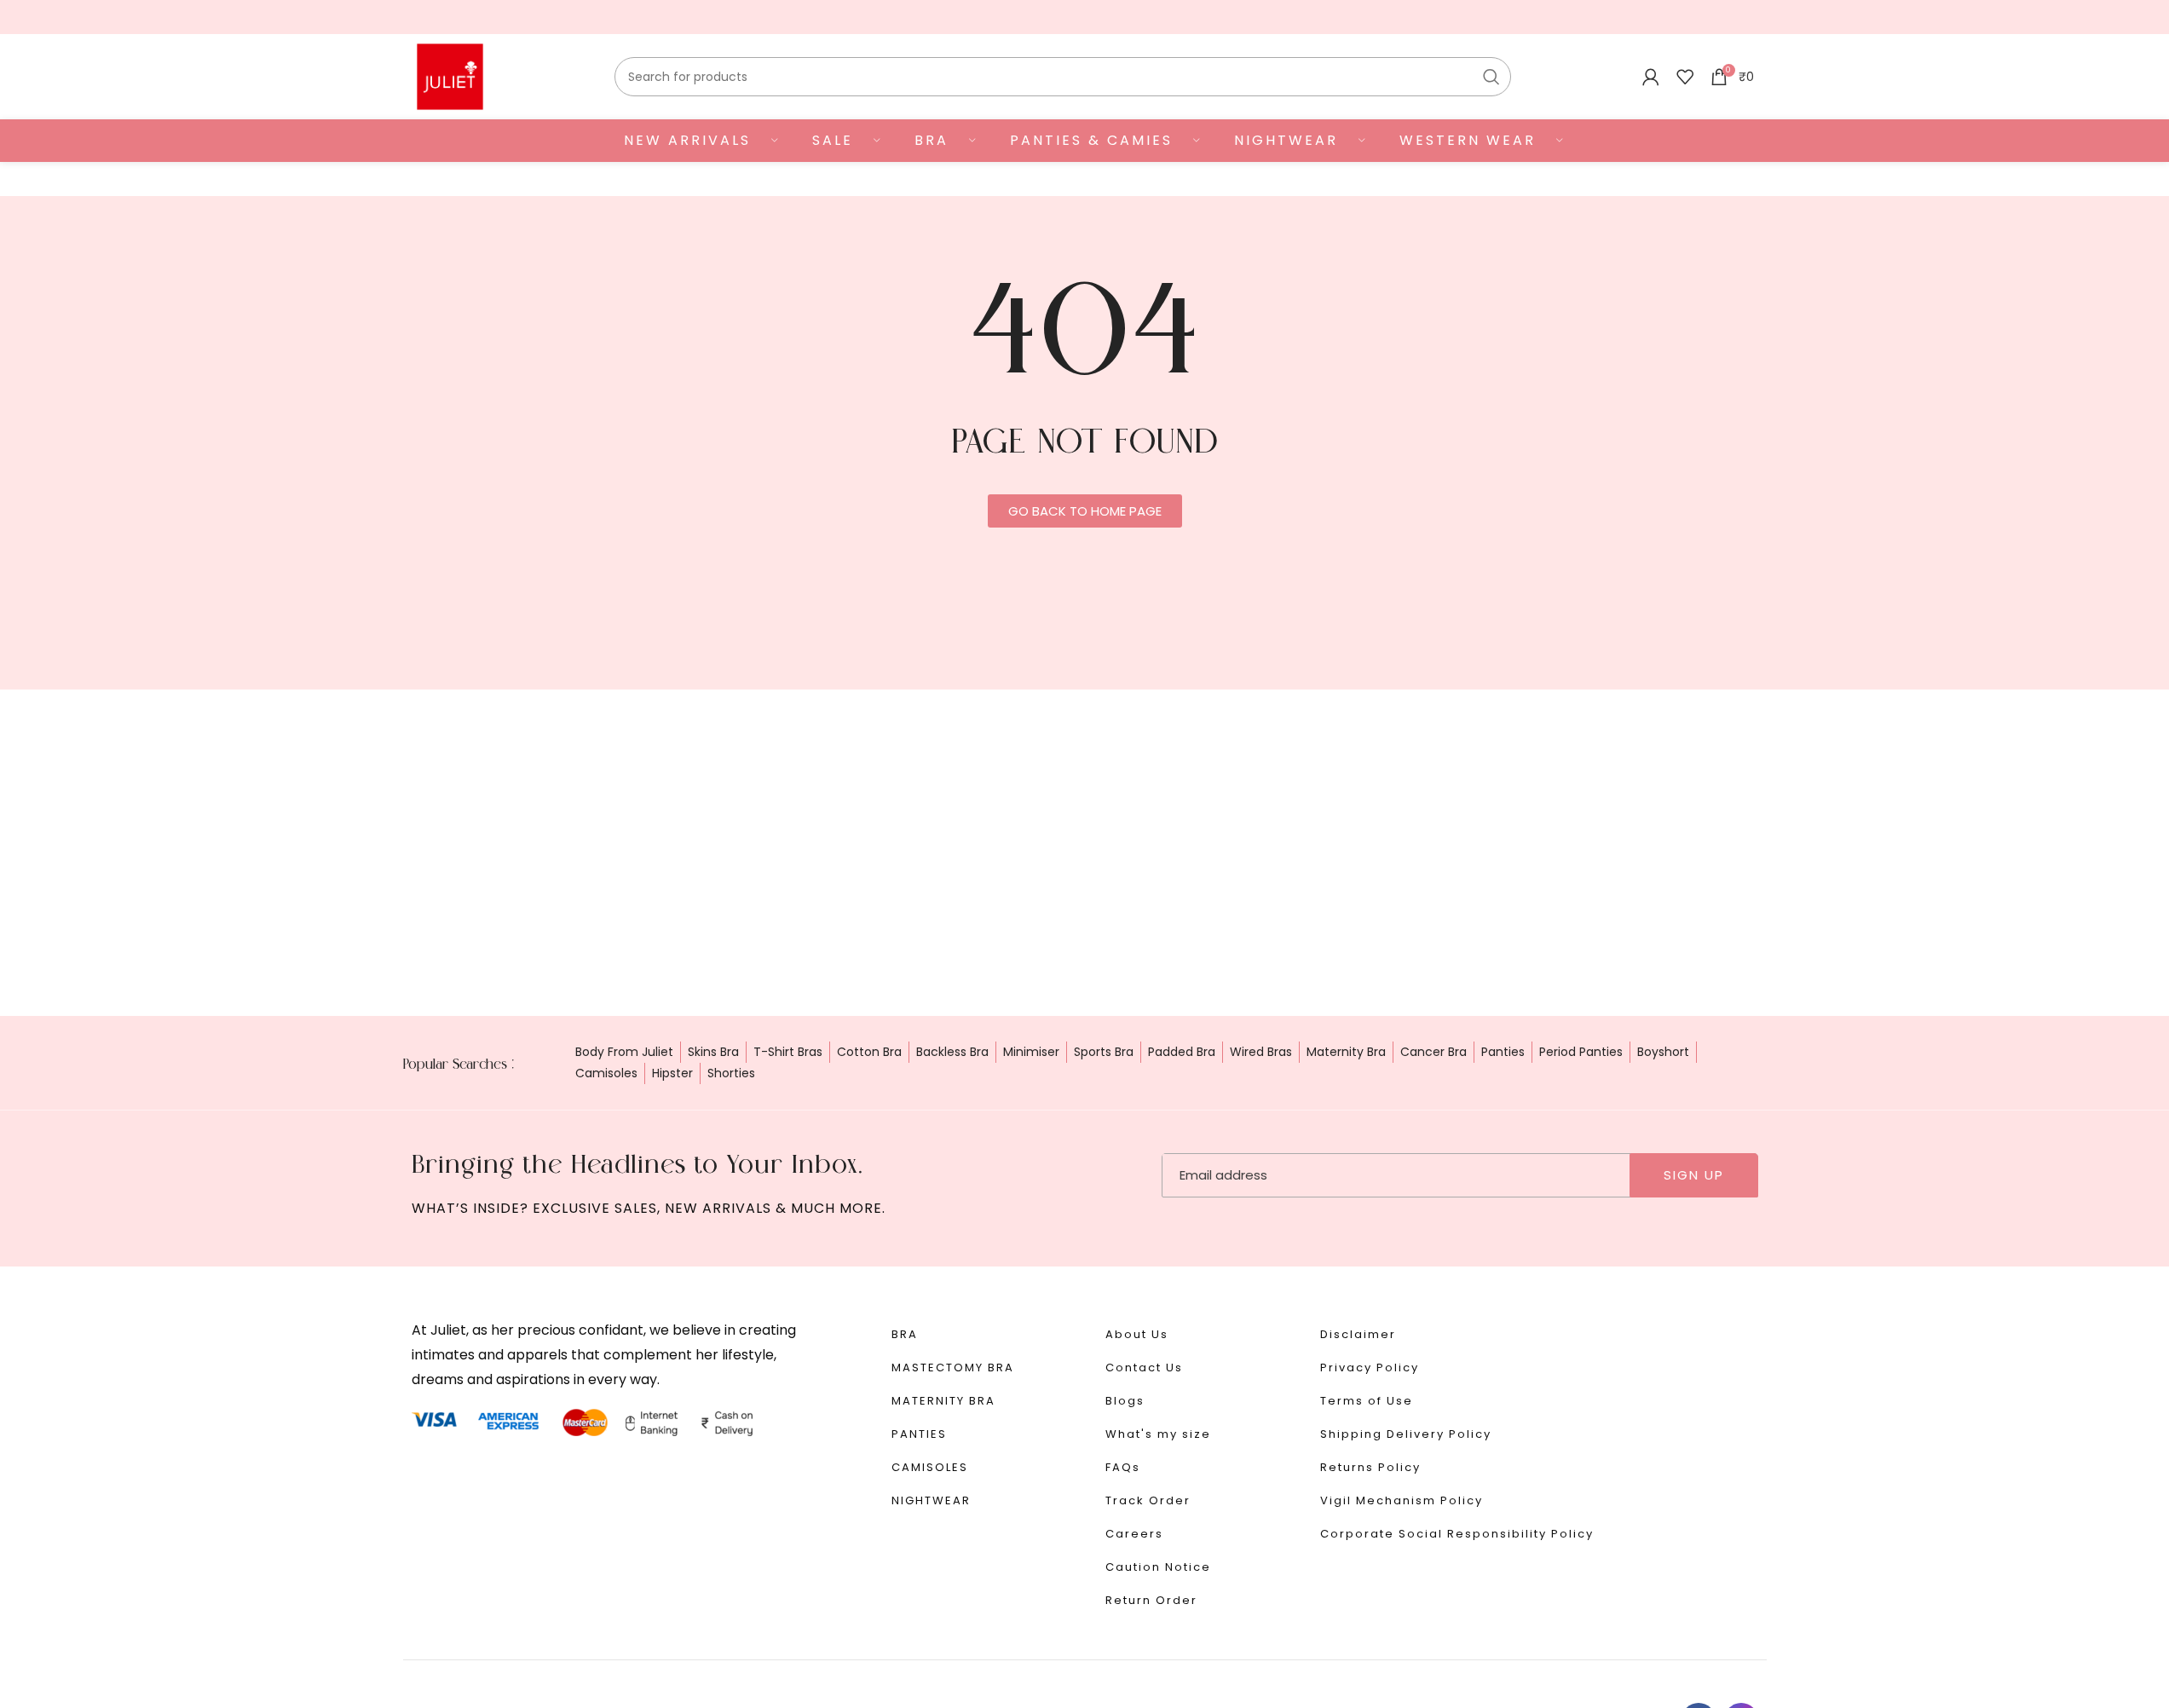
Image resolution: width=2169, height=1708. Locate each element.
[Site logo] (450, 76)
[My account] (1651, 77)
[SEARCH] (1491, 77)
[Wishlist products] (1685, 77)
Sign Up (1694, 1175)
